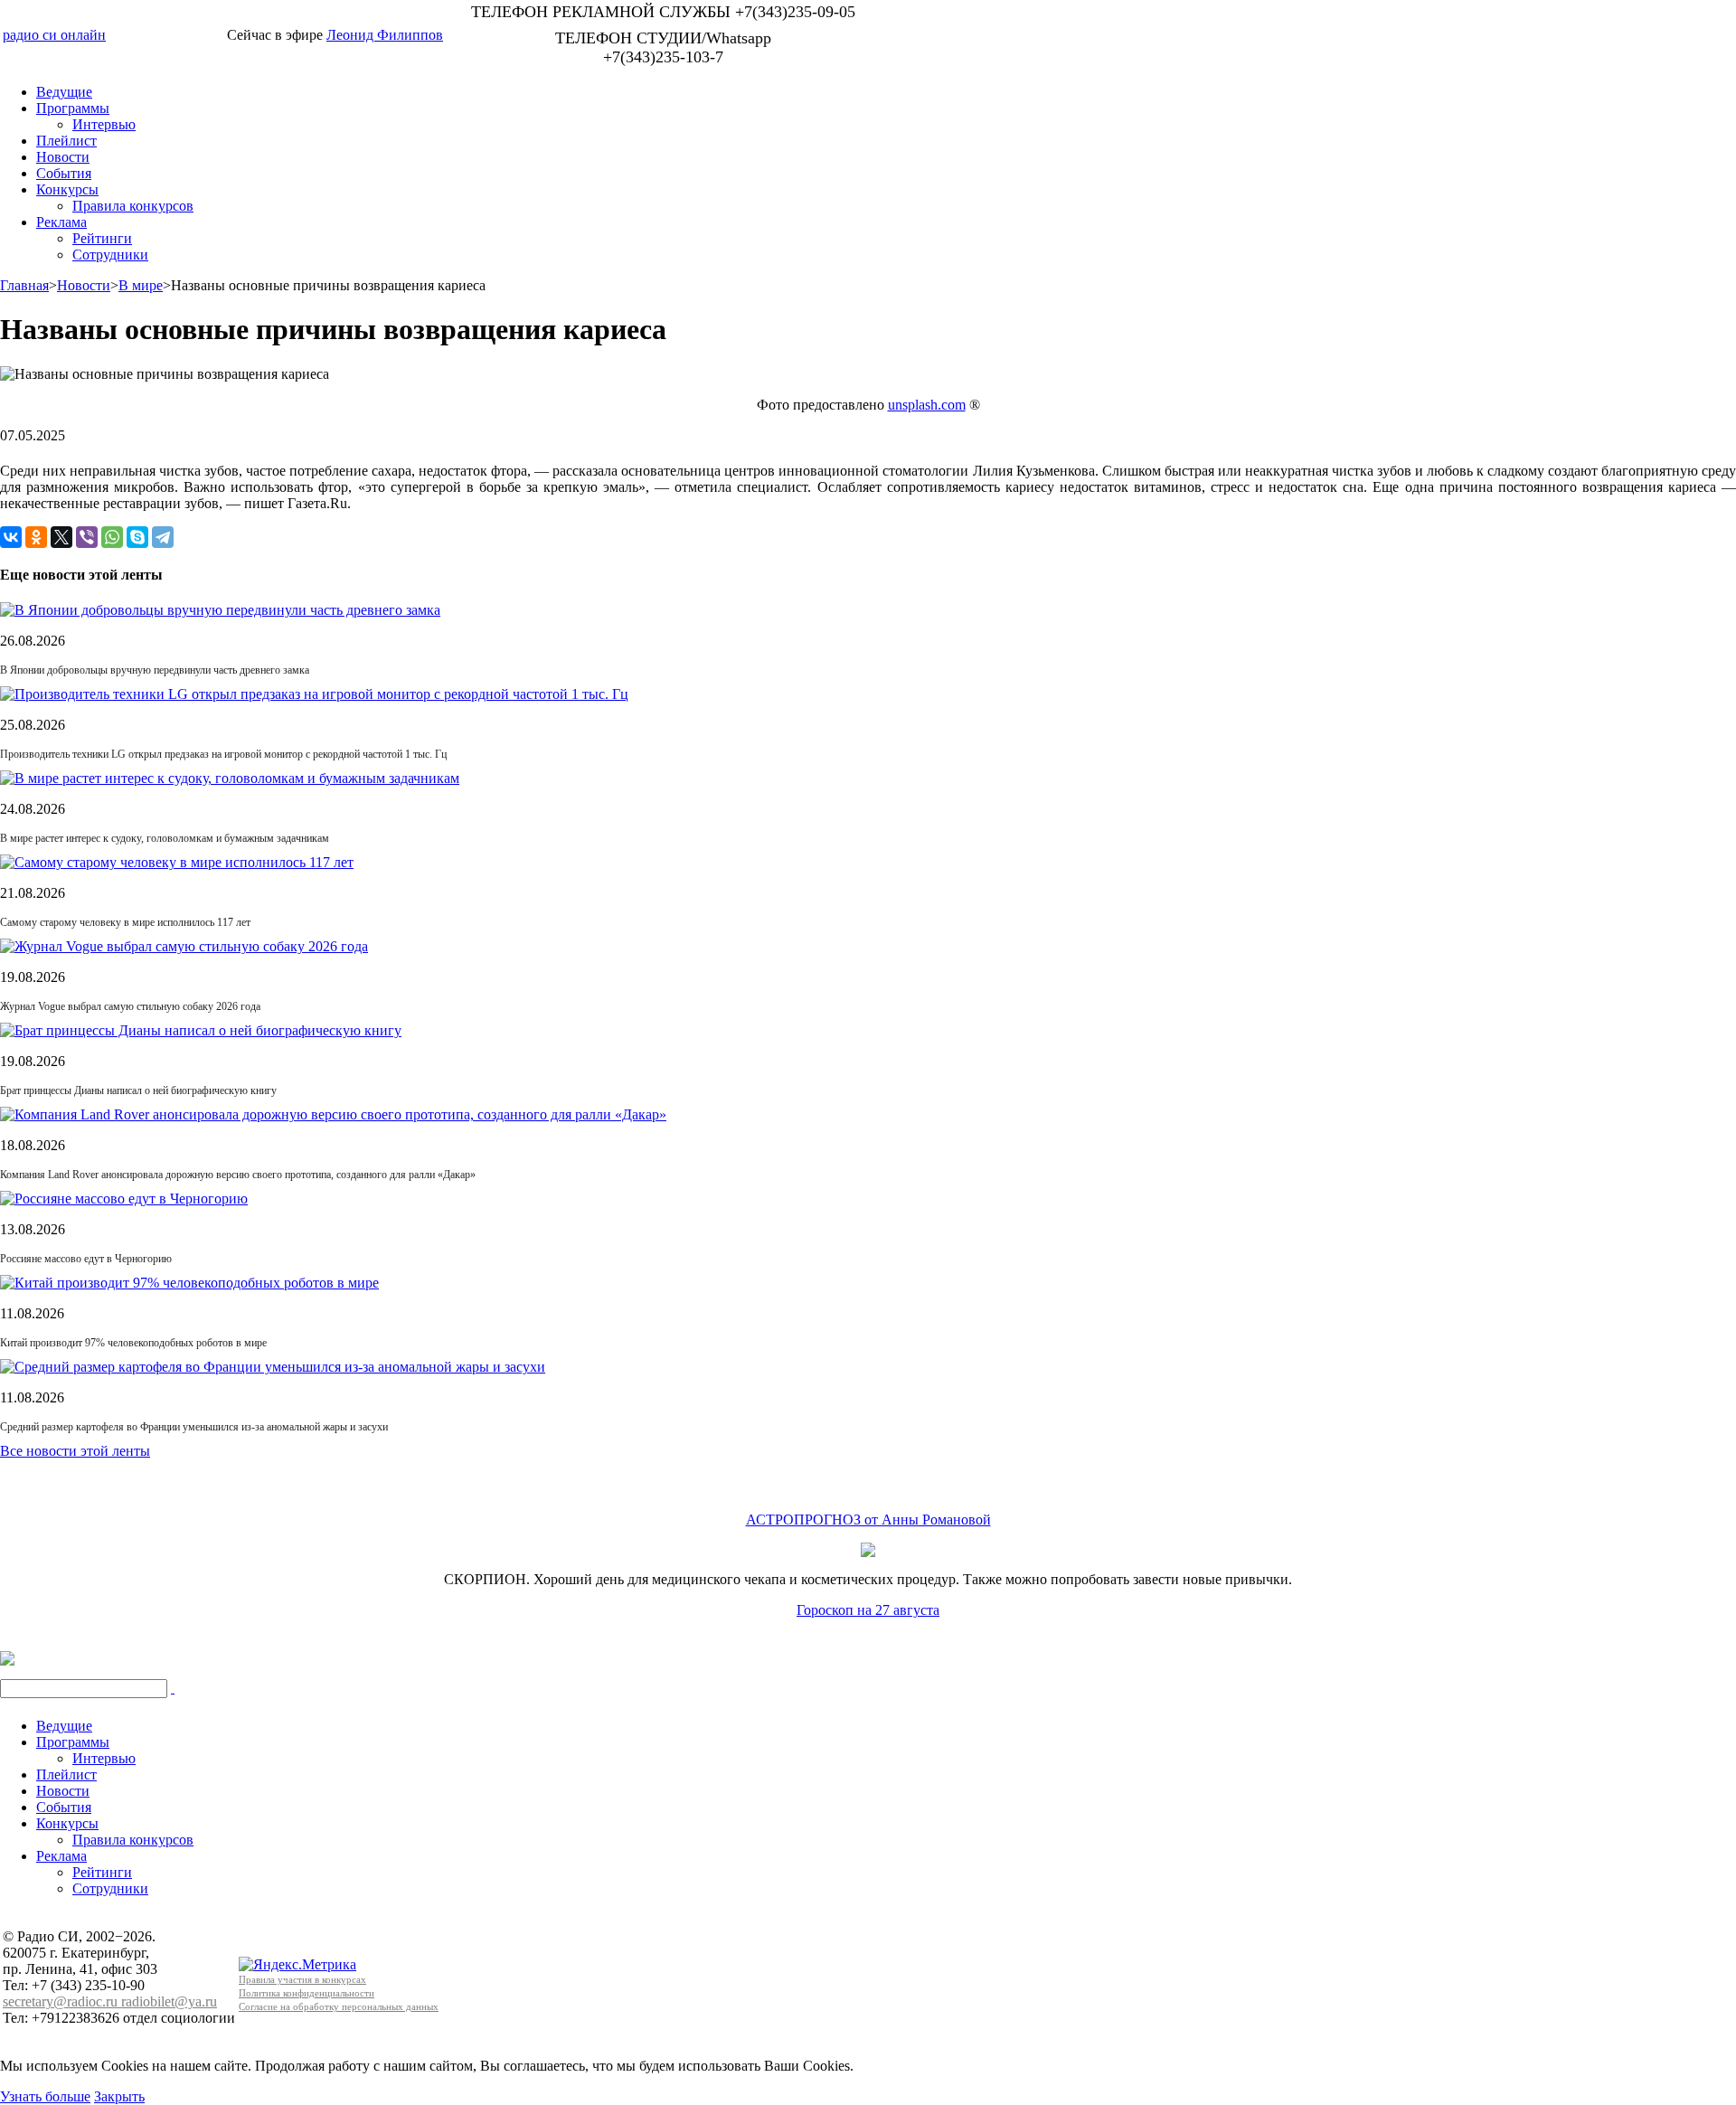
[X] (61, 537)
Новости (63, 157)
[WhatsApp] (112, 537)
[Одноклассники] (36, 537)
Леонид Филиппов (385, 35)
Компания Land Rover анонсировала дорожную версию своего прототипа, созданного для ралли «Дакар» (238, 1175)
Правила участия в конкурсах (302, 1979)
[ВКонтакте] (11, 537)
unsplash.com (927, 405)
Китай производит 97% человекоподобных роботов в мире (133, 1343)
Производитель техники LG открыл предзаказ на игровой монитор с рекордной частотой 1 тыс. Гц (223, 754)
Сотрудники (110, 255)
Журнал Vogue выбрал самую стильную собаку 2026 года (130, 1006)
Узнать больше (45, 2096)
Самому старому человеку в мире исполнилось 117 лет (125, 922)
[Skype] (137, 537)
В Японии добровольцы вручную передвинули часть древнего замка (155, 670)
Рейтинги (102, 238)
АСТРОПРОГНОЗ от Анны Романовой (868, 1520)
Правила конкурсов (133, 206)
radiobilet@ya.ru (169, 2001)
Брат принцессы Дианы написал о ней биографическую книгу (138, 1090)
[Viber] (87, 537)
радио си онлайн (54, 35)
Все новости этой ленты (75, 1451)
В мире (141, 285)
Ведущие (64, 92)
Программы (73, 108)
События (64, 173)
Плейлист (66, 141)
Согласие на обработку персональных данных (339, 2006)
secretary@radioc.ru (62, 2001)
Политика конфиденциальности (307, 1993)
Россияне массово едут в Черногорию (86, 1259)
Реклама (61, 222)
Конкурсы (67, 189)
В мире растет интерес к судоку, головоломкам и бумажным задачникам (165, 838)
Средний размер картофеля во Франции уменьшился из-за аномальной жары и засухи (194, 1427)
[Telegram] (163, 537)
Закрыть (119, 2096)
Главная (24, 285)
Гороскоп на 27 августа (868, 1610)
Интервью (104, 124)
